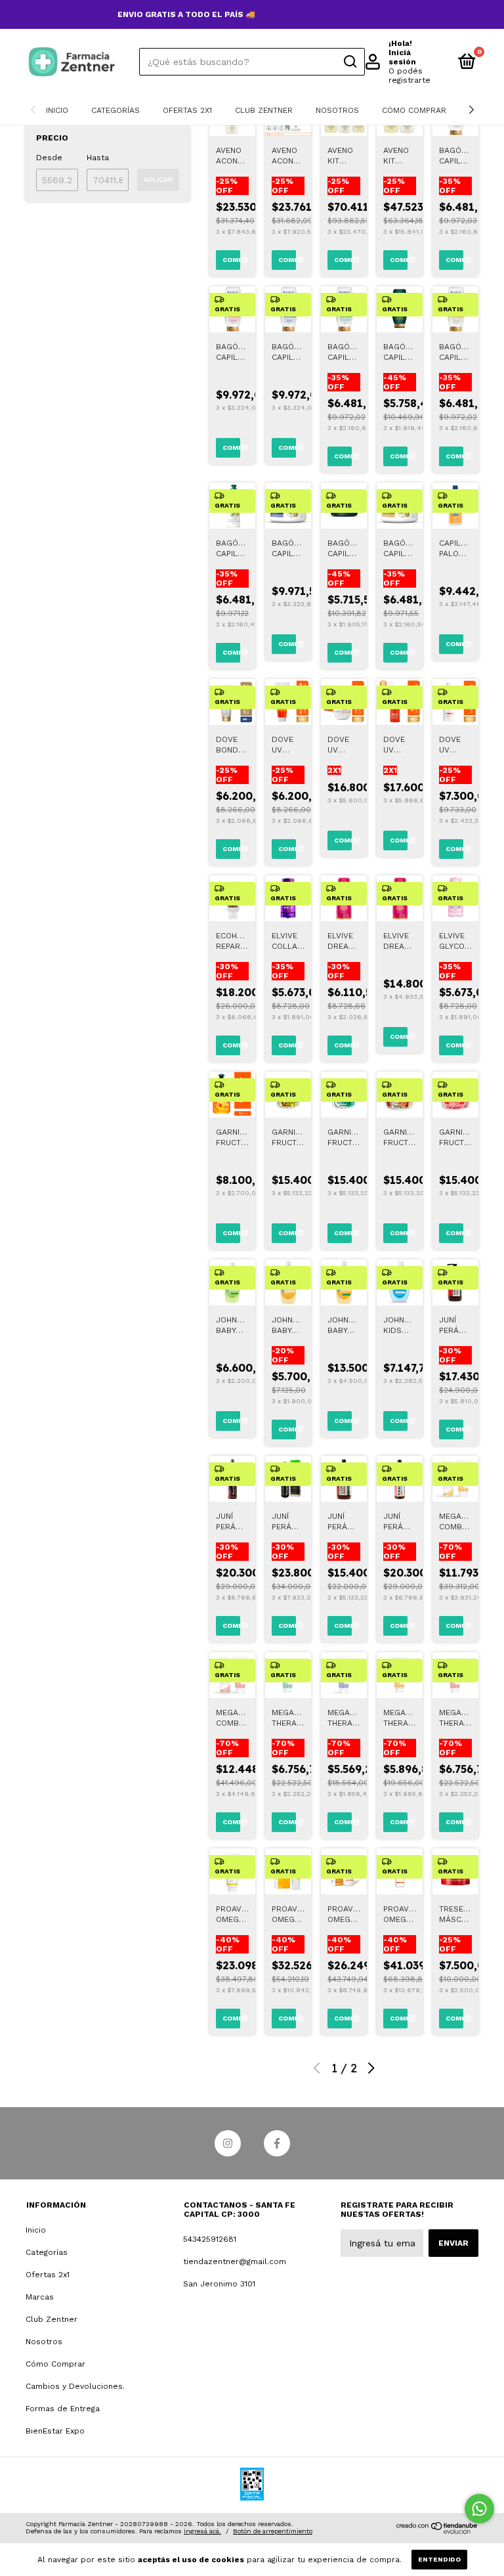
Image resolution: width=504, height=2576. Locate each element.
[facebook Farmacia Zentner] (277, 2143)
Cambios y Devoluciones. (75, 2386)
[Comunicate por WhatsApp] (479, 2509)
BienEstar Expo (55, 2431)
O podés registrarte (409, 76)
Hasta (98, 158)
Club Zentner (264, 110)
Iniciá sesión (402, 57)
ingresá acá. (202, 2531)
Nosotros (337, 110)
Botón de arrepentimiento (273, 2531)
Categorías (115, 110)
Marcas (40, 2297)
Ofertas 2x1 (187, 110)
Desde (49, 158)
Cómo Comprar (414, 110)
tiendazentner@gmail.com (235, 2261)
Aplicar (158, 180)
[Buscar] (349, 62)
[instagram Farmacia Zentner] (228, 2143)
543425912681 (210, 2239)
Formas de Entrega (63, 2409)
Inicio (57, 110)
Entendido (439, 2559)
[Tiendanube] (437, 2531)
